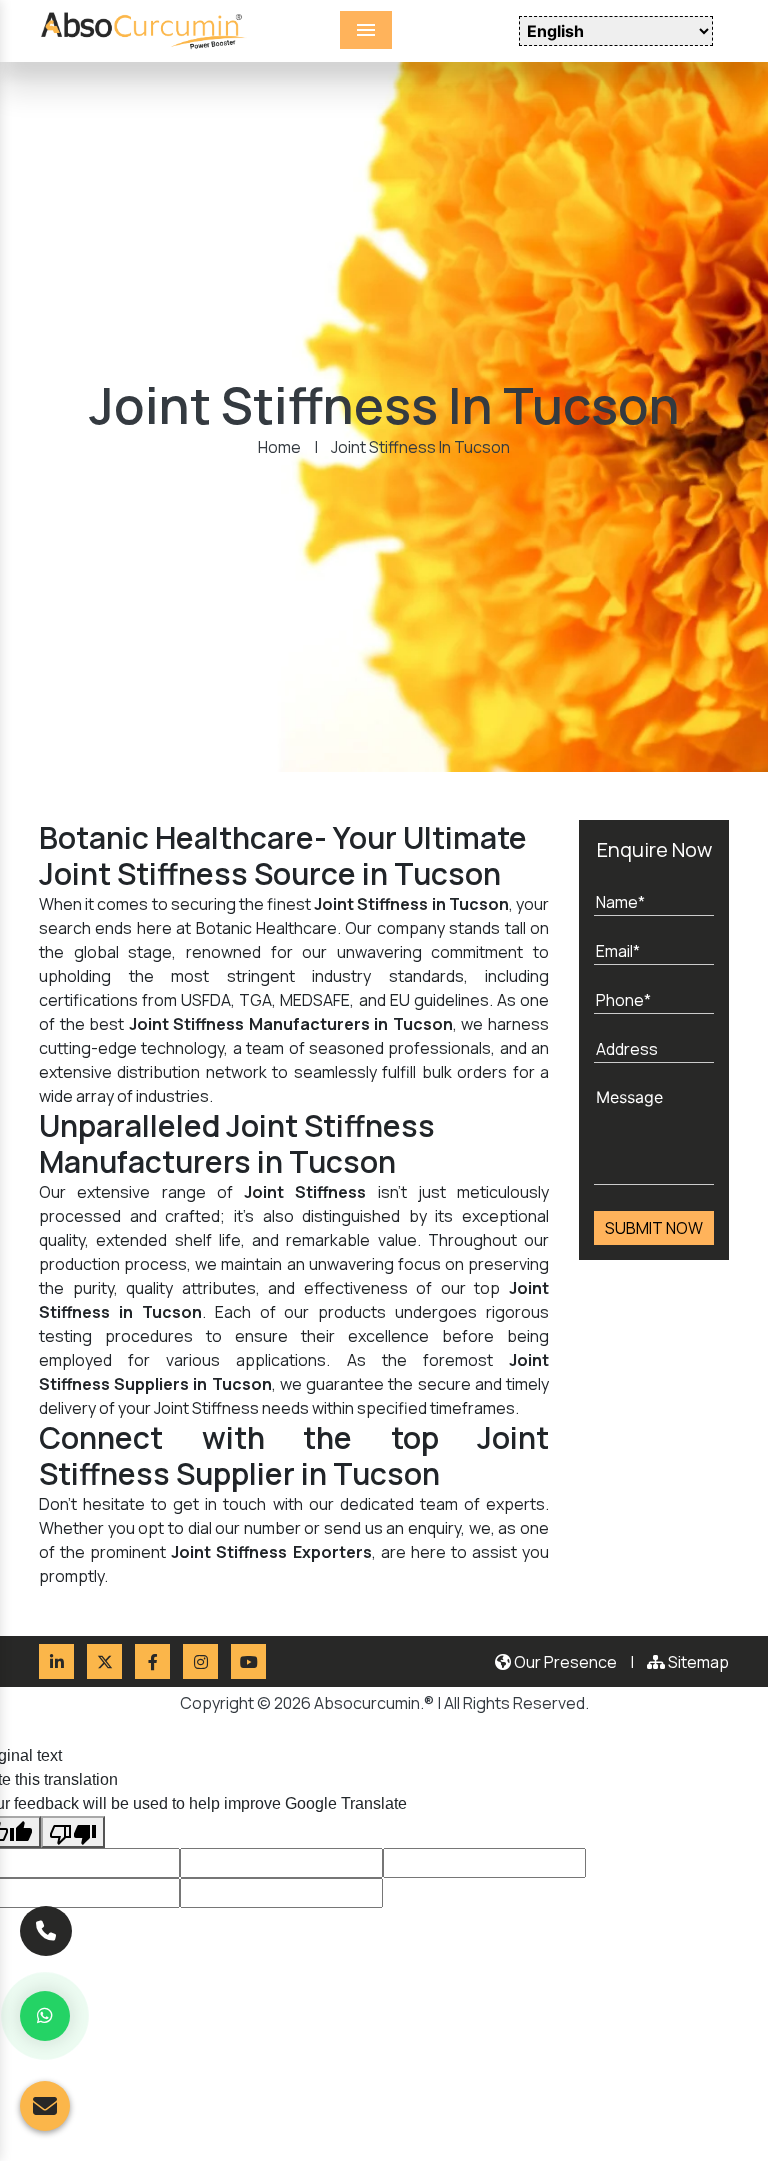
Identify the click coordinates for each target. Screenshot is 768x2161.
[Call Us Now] (46, 1927)
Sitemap (697, 1662)
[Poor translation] (73, 1832)
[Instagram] (200, 1661)
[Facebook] (152, 1661)
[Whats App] (45, 2016)
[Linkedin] (56, 1661)
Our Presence (564, 1662)
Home (279, 447)
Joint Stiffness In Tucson (420, 447)
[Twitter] (104, 1661)
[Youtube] (248, 1661)
